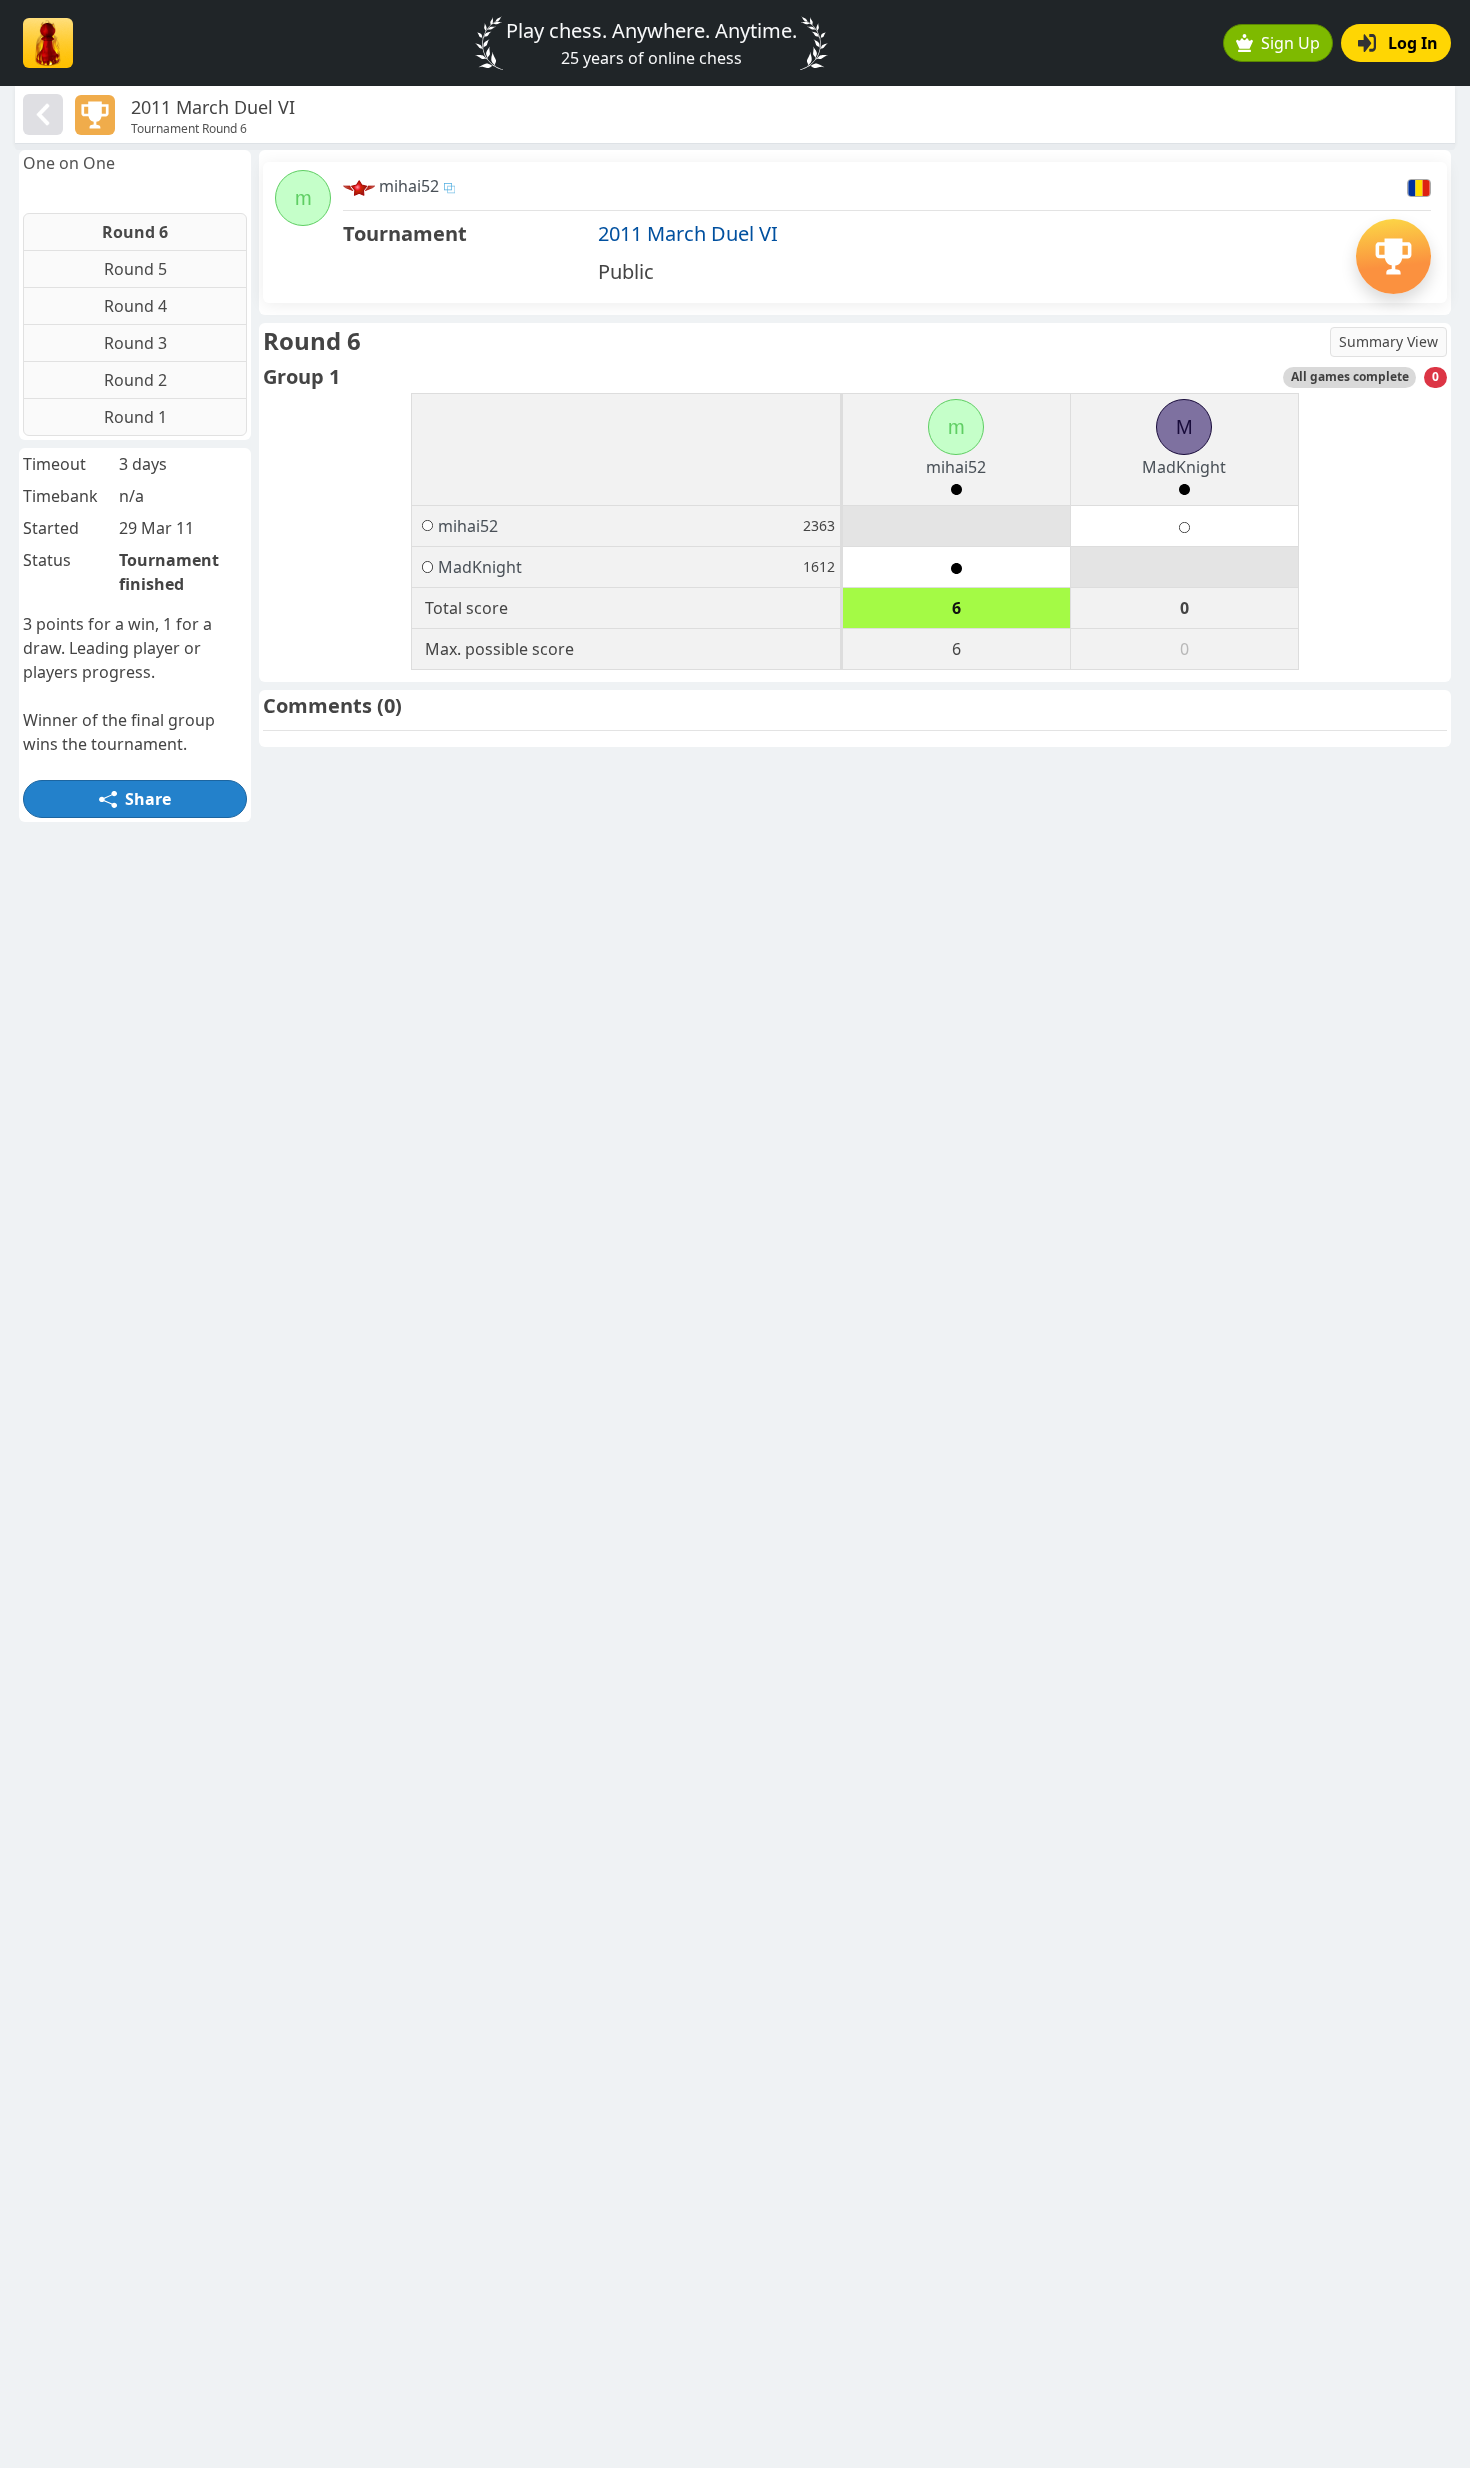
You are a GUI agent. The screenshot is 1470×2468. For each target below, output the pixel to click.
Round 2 (135, 380)
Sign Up (1290, 43)
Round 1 (135, 417)
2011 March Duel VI (688, 233)
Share (148, 799)
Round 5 (135, 269)
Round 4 (135, 306)
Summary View (1388, 341)
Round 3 (135, 343)
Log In (1413, 43)
